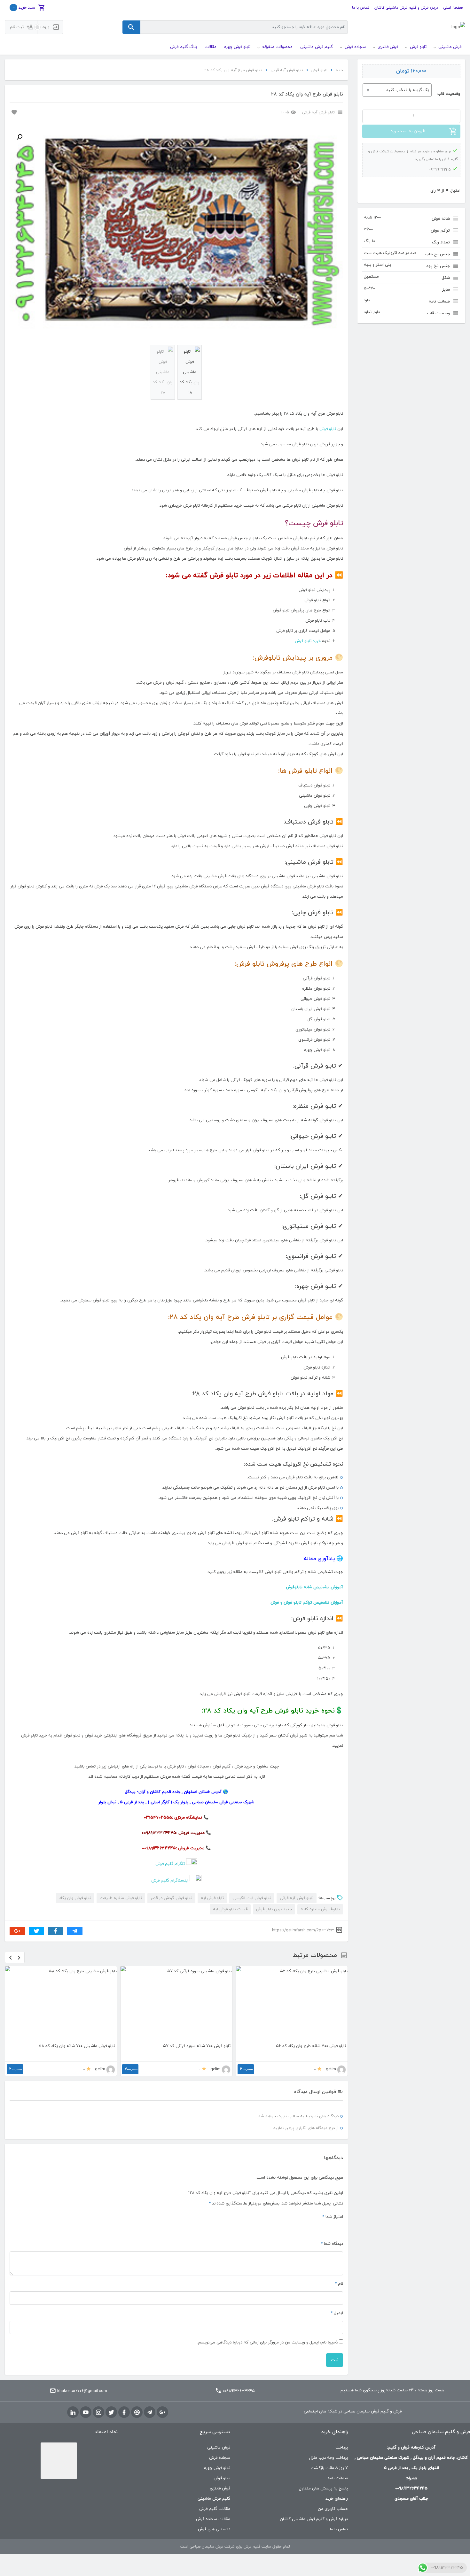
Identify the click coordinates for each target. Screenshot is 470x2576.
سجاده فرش (220, 2458)
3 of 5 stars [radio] (325, 2228)
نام (339, 2284)
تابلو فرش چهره (217, 2468)
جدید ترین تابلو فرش (274, 1909)
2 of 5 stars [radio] (332, 2228)
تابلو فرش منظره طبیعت (121, 1898)
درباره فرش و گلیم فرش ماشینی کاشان (406, 8)
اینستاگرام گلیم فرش (170, 1881)
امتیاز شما (333, 2217)
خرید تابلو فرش (308, 641)
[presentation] (11, 1957)
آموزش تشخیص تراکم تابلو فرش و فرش (307, 1603)
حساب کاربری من (333, 2509)
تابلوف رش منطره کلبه (320, 1909)
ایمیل (337, 2313)
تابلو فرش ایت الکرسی (252, 1898)
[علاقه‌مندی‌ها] (13, 112)
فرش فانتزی (220, 2488)
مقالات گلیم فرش (215, 2509)
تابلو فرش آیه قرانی (287, 70)
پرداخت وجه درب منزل (329, 2458)
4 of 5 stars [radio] (317, 2228)
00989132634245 (239, 2391)
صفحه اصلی (453, 8)
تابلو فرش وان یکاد (75, 1898)
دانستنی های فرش (214, 2529)
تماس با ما (361, 8)
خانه (339, 70)
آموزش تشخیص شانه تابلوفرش (314, 1587)
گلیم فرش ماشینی (214, 2499)
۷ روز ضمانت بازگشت (329, 2468)
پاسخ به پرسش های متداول (323, 2488)
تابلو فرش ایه (212, 1898)
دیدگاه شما (332, 2244)
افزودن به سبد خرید (408, 131)
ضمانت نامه (338, 2478)
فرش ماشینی (219, 2448)
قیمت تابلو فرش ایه (230, 1909)
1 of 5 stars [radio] (340, 2228)
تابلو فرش (319, 70)
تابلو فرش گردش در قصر (171, 1898)
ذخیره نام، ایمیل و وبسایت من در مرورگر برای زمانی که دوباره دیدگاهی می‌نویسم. (267, 2342)
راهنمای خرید (337, 2499)
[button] (20, 137)
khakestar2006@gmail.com (82, 2391)
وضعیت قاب (449, 94)
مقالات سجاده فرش (213, 2519)
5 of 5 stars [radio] (309, 2228)
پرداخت (342, 2448)
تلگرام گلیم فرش (170, 1864)
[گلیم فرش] (458, 27)
